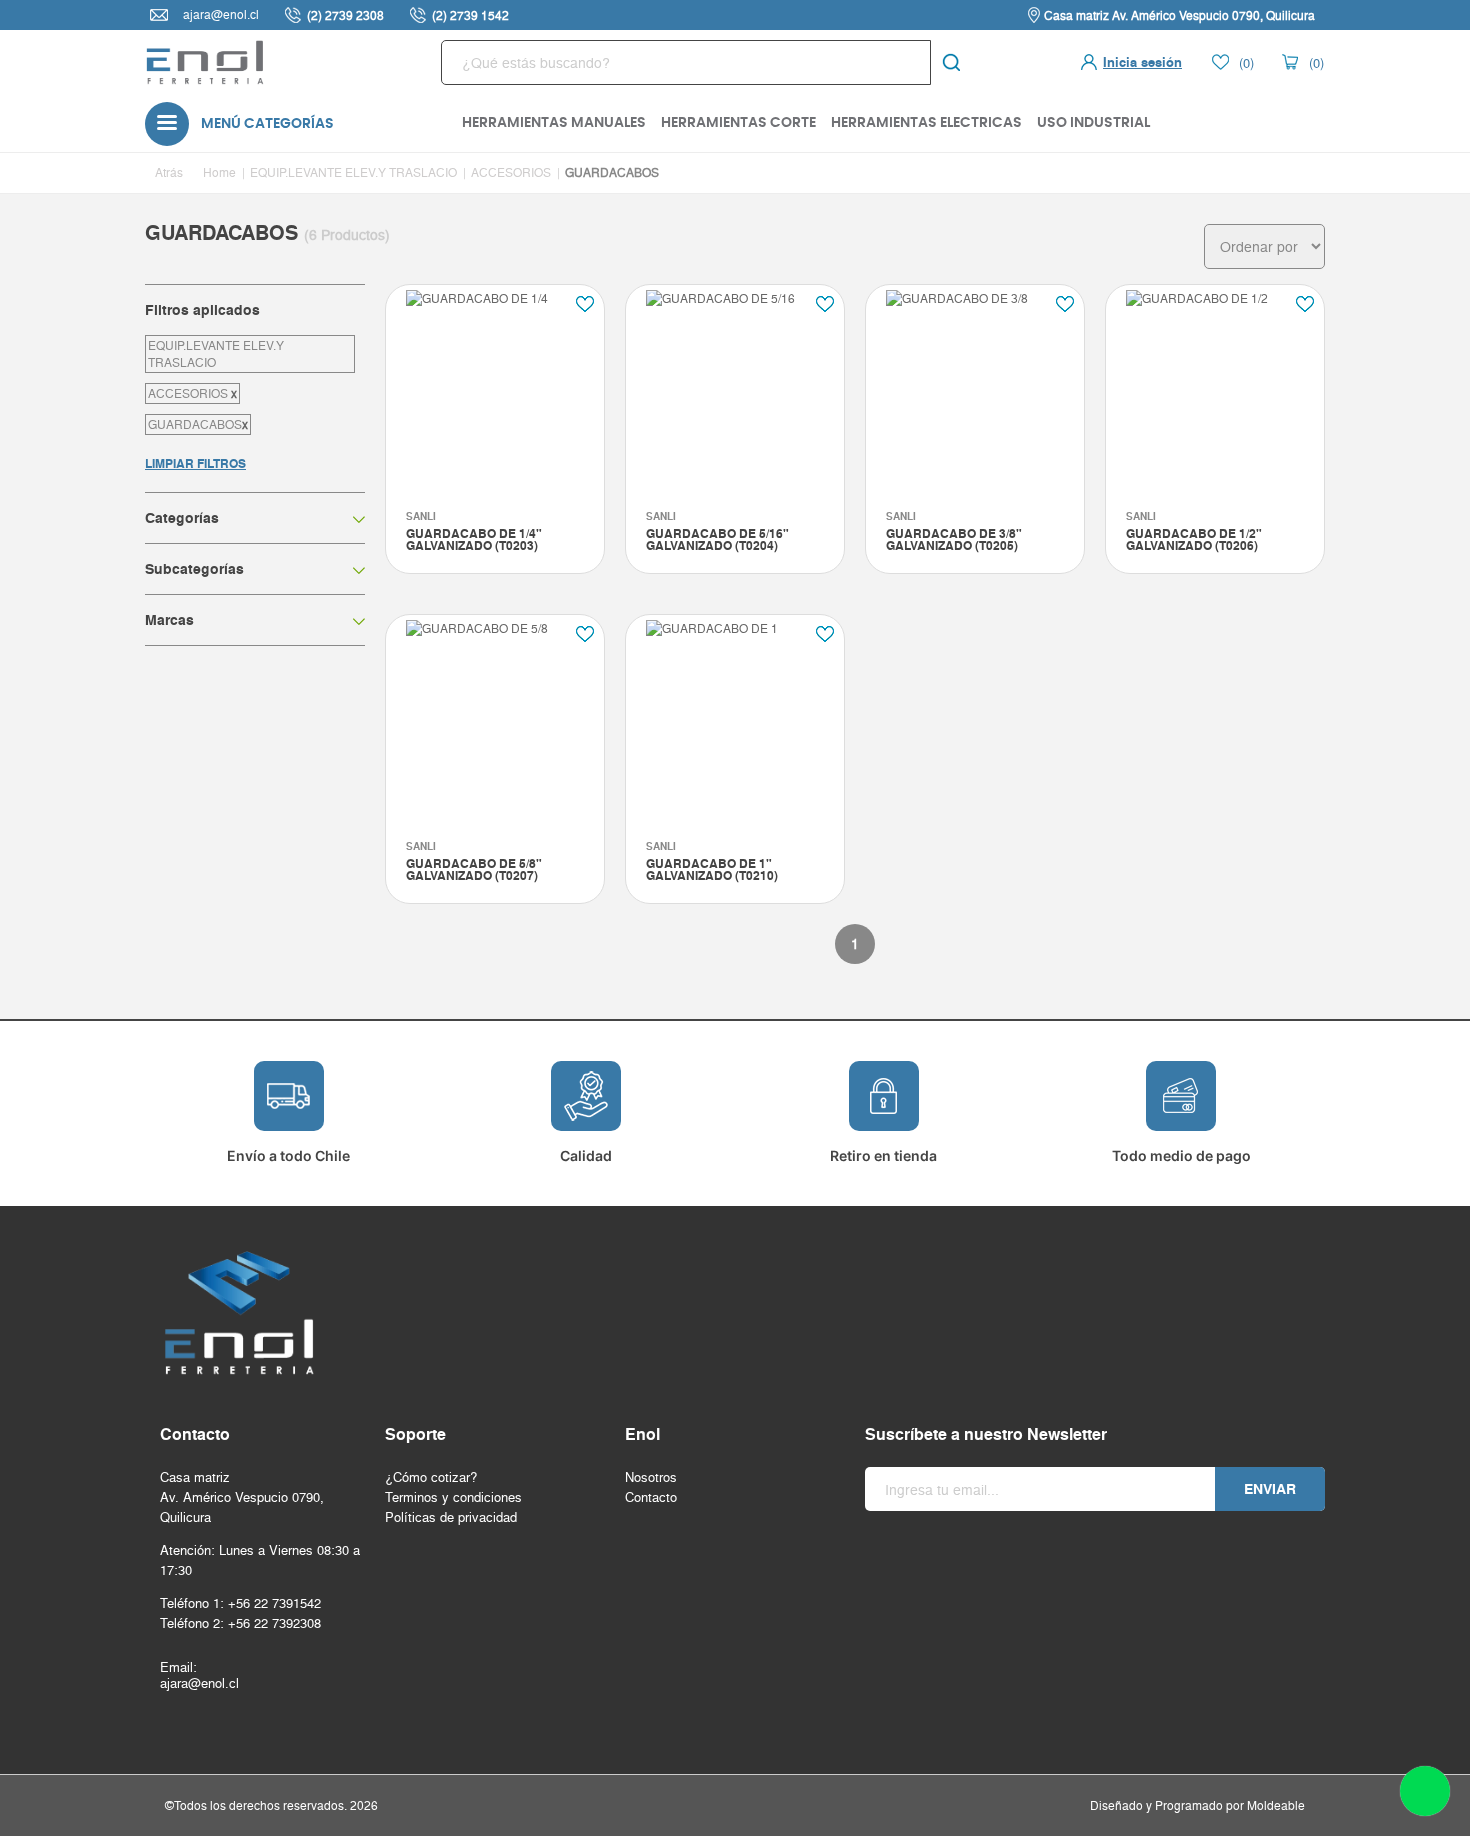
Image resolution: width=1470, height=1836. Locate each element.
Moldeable (1276, 1805)
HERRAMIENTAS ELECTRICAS (926, 123)
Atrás (169, 172)
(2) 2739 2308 (345, 15)
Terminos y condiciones (453, 1497)
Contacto (651, 1497)
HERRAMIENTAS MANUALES (554, 123)
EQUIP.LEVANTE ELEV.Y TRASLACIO (353, 172)
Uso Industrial (1093, 123)
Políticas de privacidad (451, 1517)
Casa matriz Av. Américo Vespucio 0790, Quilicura (1179, 15)
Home (219, 172)
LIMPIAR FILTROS (195, 463)
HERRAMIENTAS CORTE (738, 123)
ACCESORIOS (511, 172)
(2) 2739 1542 (470, 15)
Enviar (1270, 1489)
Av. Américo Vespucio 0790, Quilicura (242, 1507)
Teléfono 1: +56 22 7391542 (240, 1603)
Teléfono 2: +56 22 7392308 (240, 1623)
